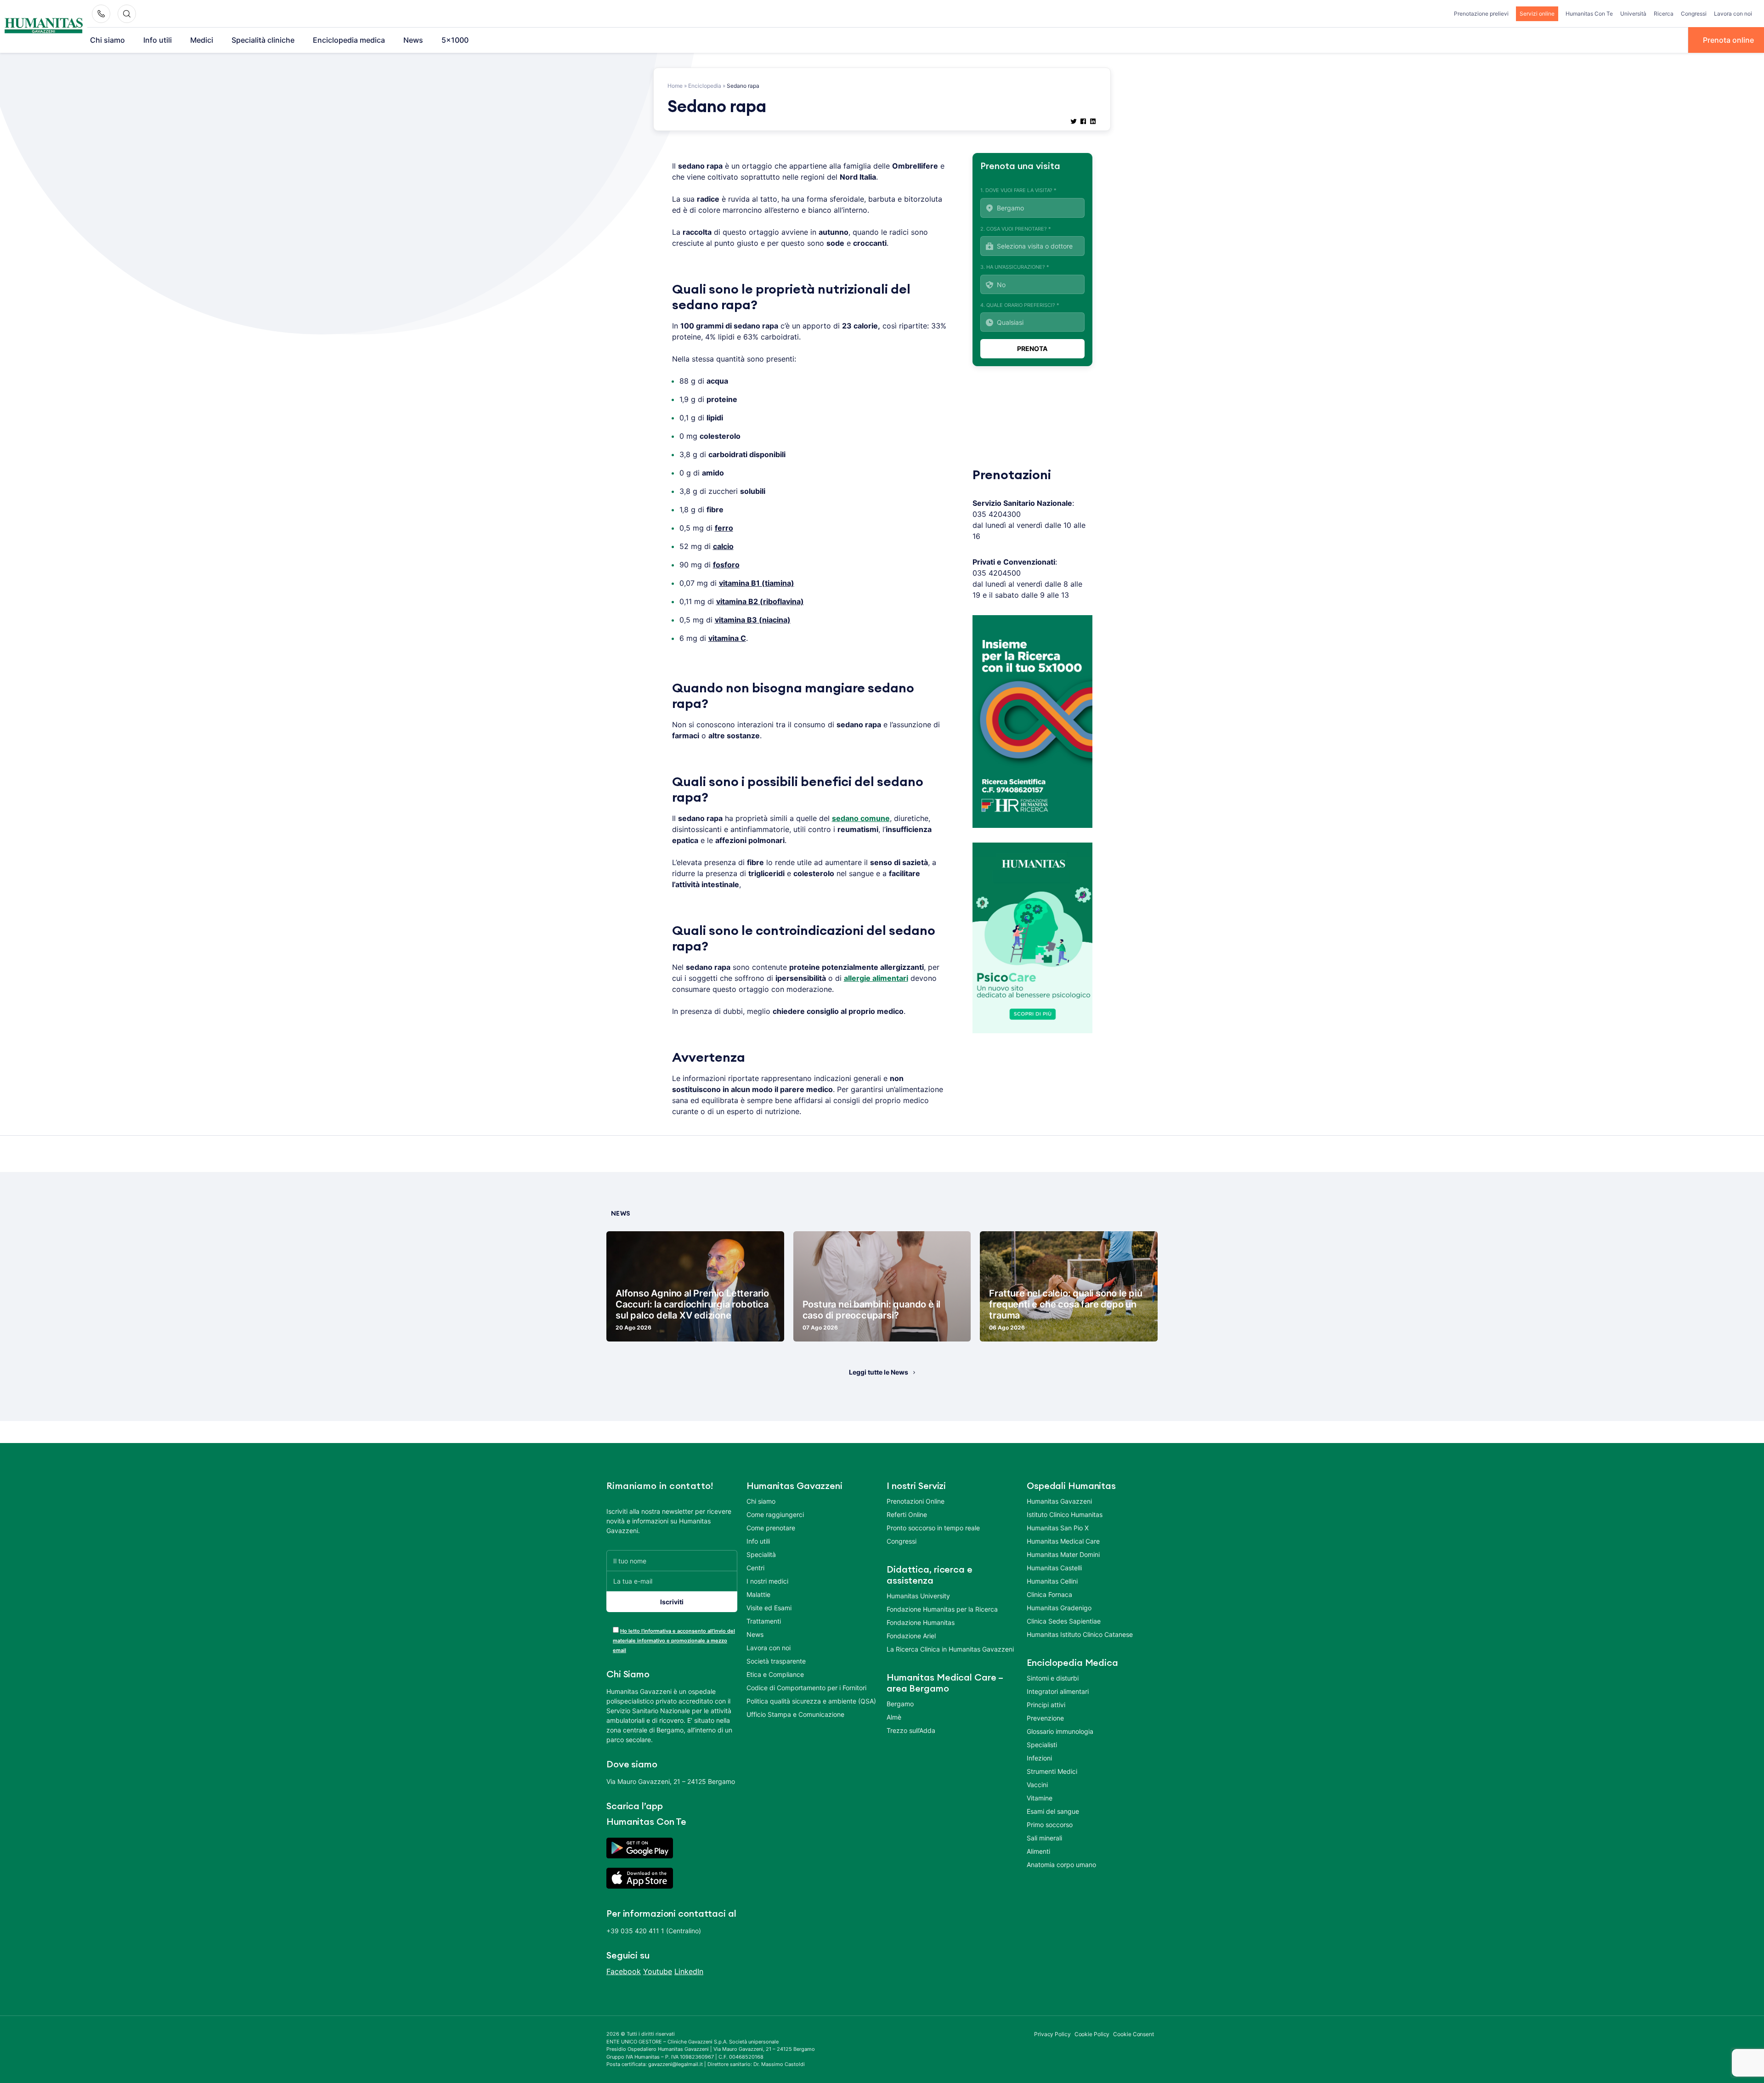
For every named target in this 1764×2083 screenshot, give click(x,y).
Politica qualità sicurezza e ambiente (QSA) (811, 1701)
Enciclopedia (705, 86)
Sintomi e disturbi (1053, 1678)
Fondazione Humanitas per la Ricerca (942, 1609)
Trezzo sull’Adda (911, 1730)
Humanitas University (918, 1596)
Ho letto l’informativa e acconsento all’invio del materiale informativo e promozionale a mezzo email (674, 1641)
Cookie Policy (1092, 2034)
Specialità (761, 1554)
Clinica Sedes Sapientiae (1064, 1621)
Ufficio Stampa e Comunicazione (795, 1714)
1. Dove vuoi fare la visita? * (1018, 190)
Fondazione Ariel (911, 1636)
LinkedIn (689, 1971)
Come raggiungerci (775, 1514)
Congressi (1694, 14)
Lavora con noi (1733, 14)
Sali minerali (1044, 1838)
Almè (894, 1717)
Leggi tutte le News (879, 1372)
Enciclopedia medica (349, 40)
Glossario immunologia (1060, 1731)
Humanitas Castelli (1054, 1568)
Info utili (158, 40)
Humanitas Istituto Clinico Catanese (1080, 1634)
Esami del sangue (1053, 1811)
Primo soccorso (1050, 1825)
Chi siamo (107, 40)
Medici (202, 40)
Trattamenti (764, 1621)
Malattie (758, 1594)
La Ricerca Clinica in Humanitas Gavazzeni (950, 1649)
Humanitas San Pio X (1058, 1528)
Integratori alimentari (1058, 1691)
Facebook (624, 1971)
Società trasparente (776, 1661)
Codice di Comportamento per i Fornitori (806, 1688)
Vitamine (1040, 1798)
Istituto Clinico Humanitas (1065, 1514)
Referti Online (907, 1514)
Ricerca (1664, 14)
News (413, 40)
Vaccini (1037, 1785)
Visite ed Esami (769, 1608)
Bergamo (900, 1704)
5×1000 (455, 40)
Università (1633, 14)
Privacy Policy (1052, 2034)
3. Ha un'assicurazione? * (1015, 267)
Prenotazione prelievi (1481, 14)
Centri (755, 1568)
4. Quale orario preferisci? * (1020, 305)
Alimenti (1038, 1851)
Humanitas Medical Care (1063, 1541)
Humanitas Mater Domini (1063, 1554)
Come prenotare (771, 1528)
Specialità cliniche (263, 40)
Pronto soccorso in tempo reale (933, 1528)
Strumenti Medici (1052, 1771)
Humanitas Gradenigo (1059, 1608)
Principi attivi (1046, 1705)
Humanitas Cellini (1052, 1581)
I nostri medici (767, 1581)
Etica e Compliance (775, 1674)
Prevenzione (1045, 1718)
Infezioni (1039, 1758)
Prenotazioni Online (916, 1501)
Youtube (658, 1971)
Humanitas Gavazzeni (1059, 1501)
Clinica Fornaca (1049, 1594)
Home (675, 86)
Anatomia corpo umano (1061, 1865)
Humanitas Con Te (1589, 14)
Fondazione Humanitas (921, 1622)
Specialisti (1042, 1745)
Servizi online (1537, 14)
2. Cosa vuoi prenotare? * (1016, 229)
